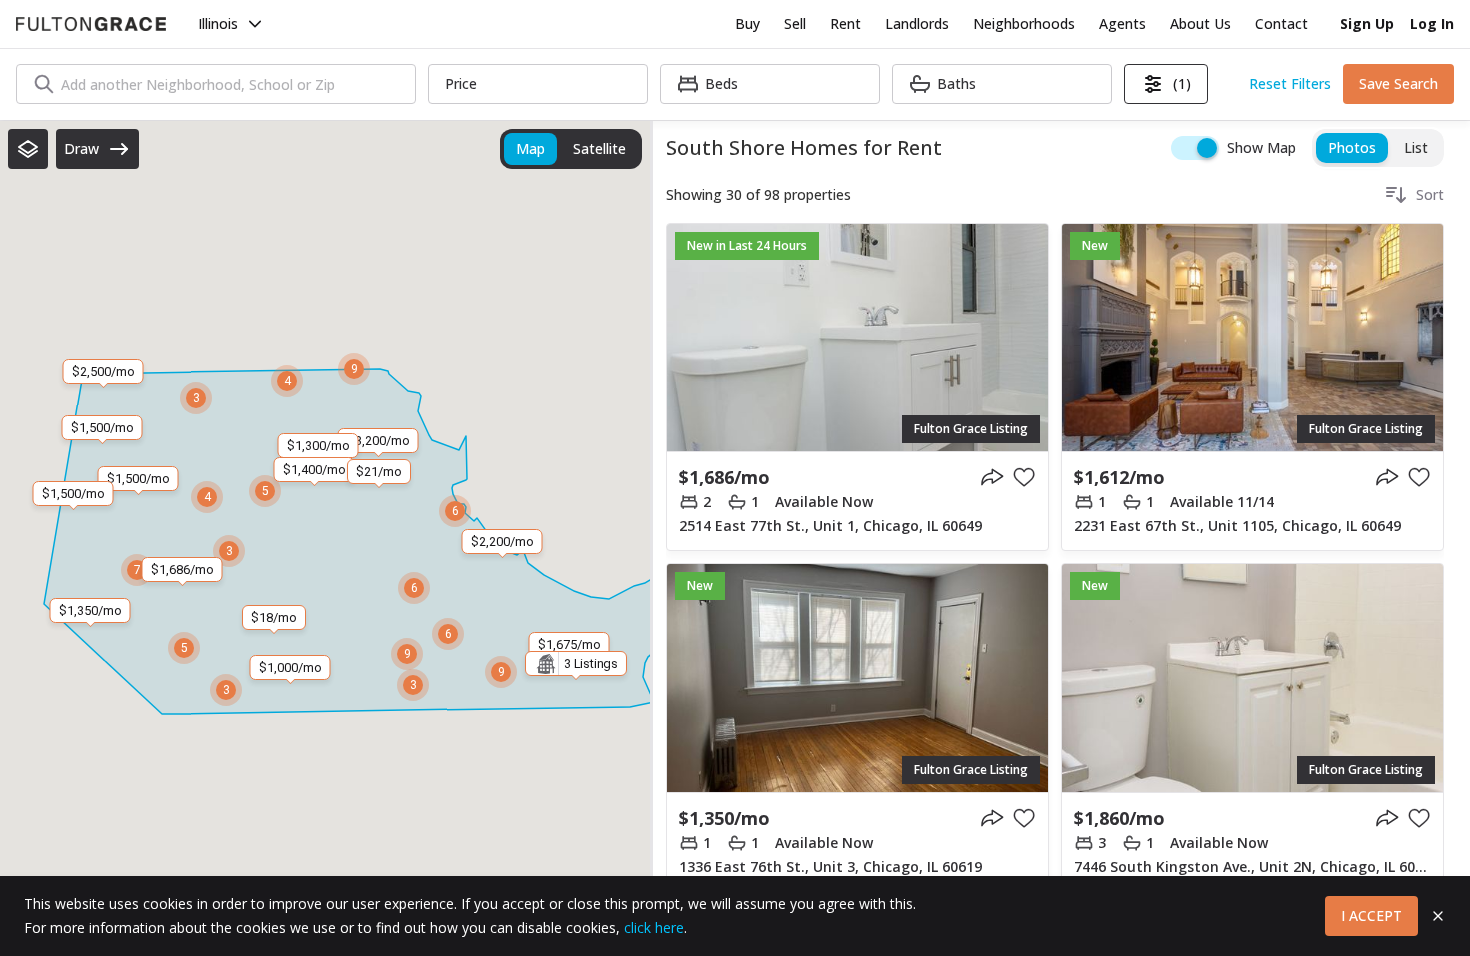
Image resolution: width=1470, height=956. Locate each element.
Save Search (1398, 83)
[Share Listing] (992, 477)
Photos (1352, 147)
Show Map (1261, 147)
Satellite (599, 148)
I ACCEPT (1371, 915)
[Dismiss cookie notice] (1438, 916)
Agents (1122, 23)
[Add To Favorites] (1024, 477)
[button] (28, 149)
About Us (1200, 23)
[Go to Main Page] (91, 24)
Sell (795, 23)
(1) (1182, 83)
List (1416, 147)
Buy (747, 23)
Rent (845, 23)
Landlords (917, 23)
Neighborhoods (1024, 23)
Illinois (218, 23)
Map (530, 148)
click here (654, 927)
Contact (1281, 23)
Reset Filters (1290, 83)
